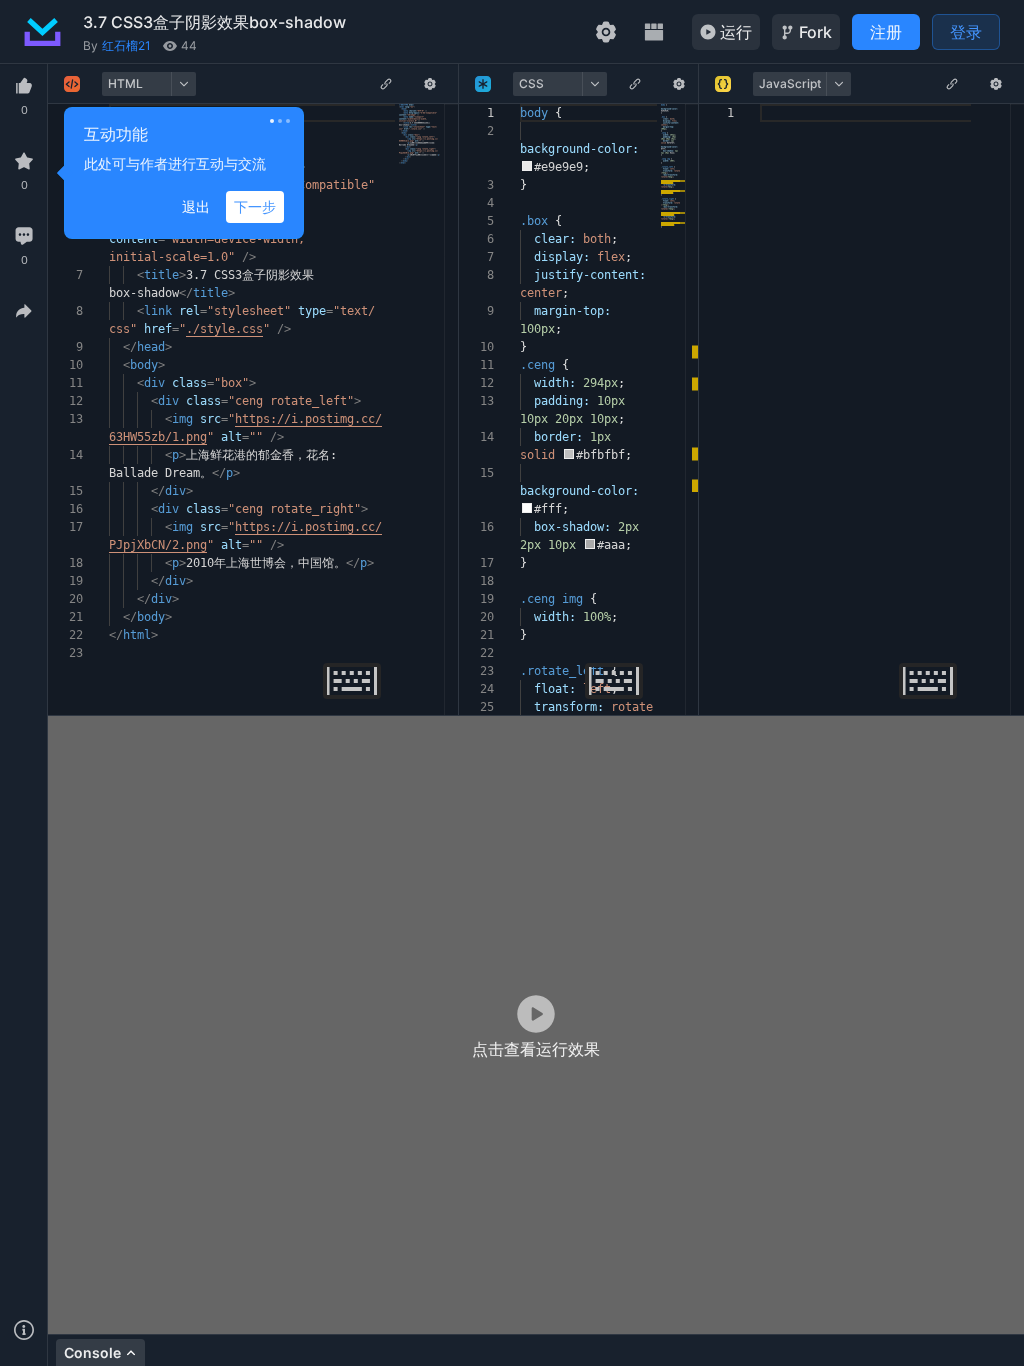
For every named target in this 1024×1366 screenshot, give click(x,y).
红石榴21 (126, 45)
